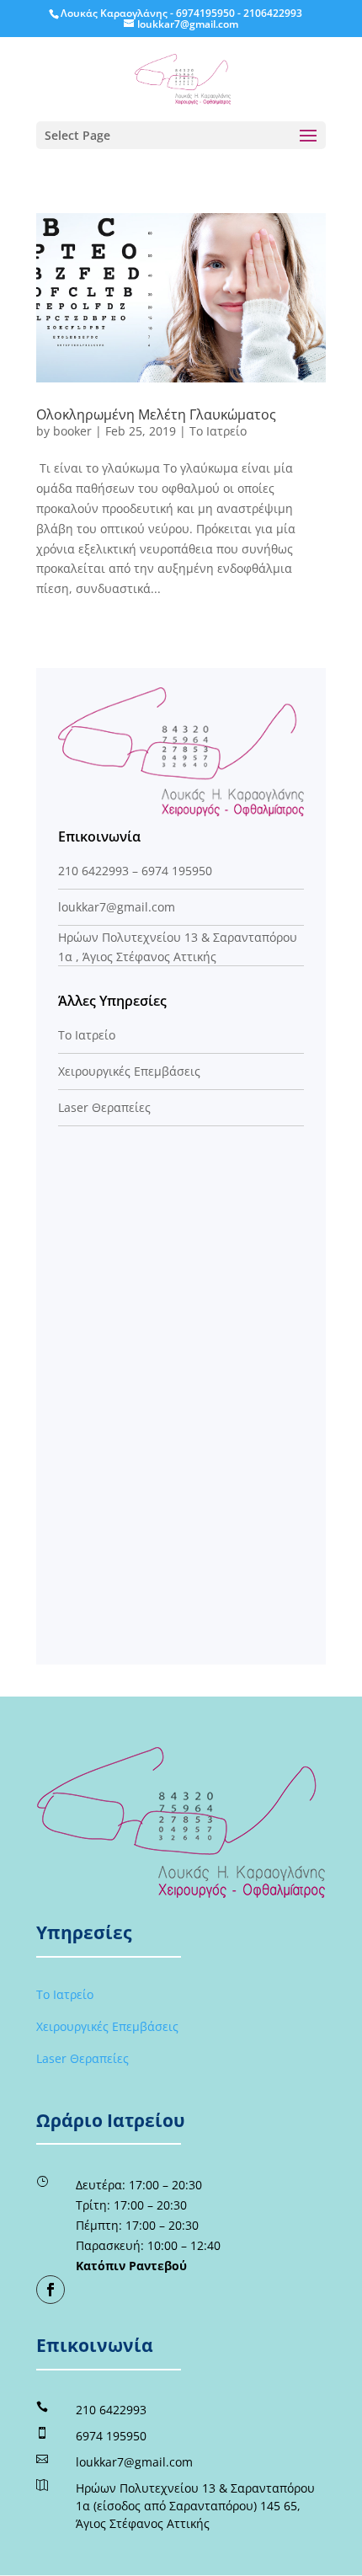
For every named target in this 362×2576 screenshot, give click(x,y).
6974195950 (205, 13)
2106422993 (273, 13)
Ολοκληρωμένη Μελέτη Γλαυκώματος (156, 414)
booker (72, 431)
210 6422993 (93, 871)
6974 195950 (177, 871)
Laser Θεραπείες (104, 1107)
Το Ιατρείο (218, 431)
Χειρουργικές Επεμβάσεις (129, 1071)
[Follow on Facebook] (51, 2290)
